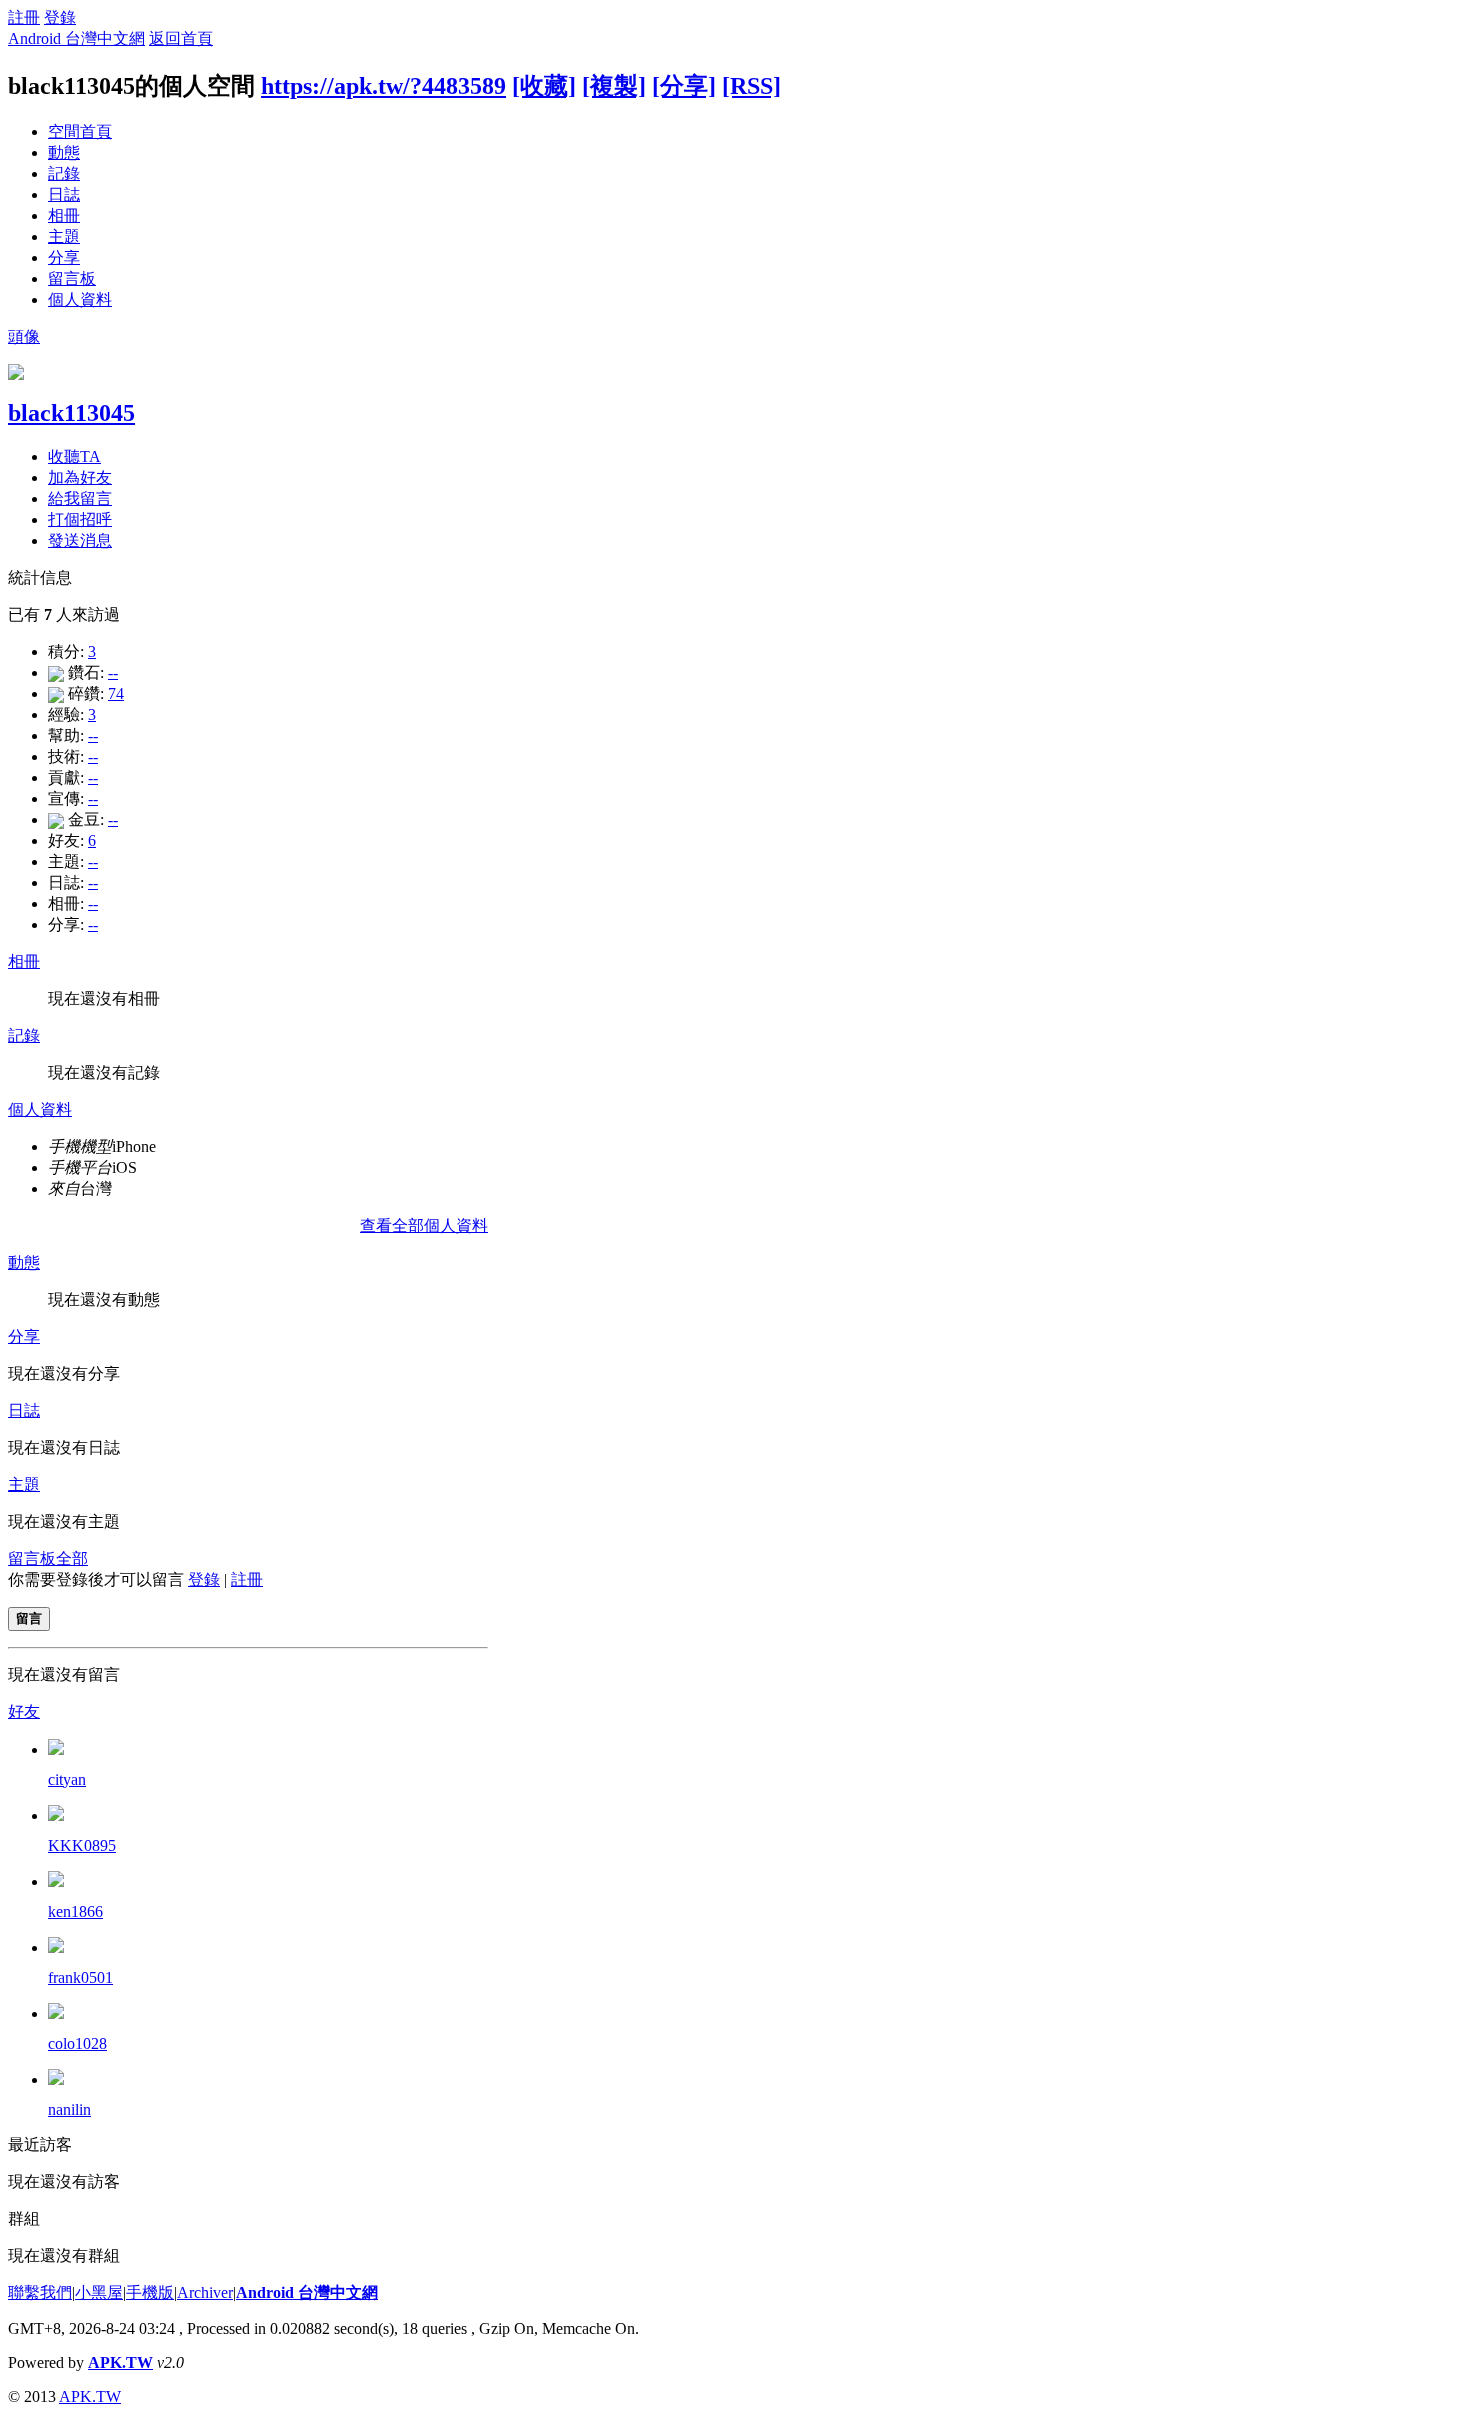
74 (116, 693)
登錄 (60, 17)
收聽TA (74, 456)
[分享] (684, 86)
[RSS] (751, 86)
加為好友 (80, 477)
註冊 (24, 17)
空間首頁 (80, 131)
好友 (24, 1711)
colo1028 (77, 2043)
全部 (72, 1558)
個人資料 (80, 299)
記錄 (64, 173)
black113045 (71, 413)
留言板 (72, 278)
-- (113, 672)
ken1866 (75, 1911)
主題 (64, 236)
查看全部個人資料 (424, 1225)
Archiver (205, 2292)
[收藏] (544, 86)
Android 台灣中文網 (76, 38)
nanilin (69, 2109)
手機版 (150, 2292)
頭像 (24, 336)
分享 (64, 257)
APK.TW (120, 2362)
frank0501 (80, 1977)
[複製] (614, 86)
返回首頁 (181, 38)
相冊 (64, 215)
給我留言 (80, 498)
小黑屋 (99, 2292)
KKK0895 (82, 1845)
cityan (67, 1779)
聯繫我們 (40, 2292)
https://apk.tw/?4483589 (383, 86)
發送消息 (80, 540)
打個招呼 (80, 519)
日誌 (64, 194)
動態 (64, 152)
